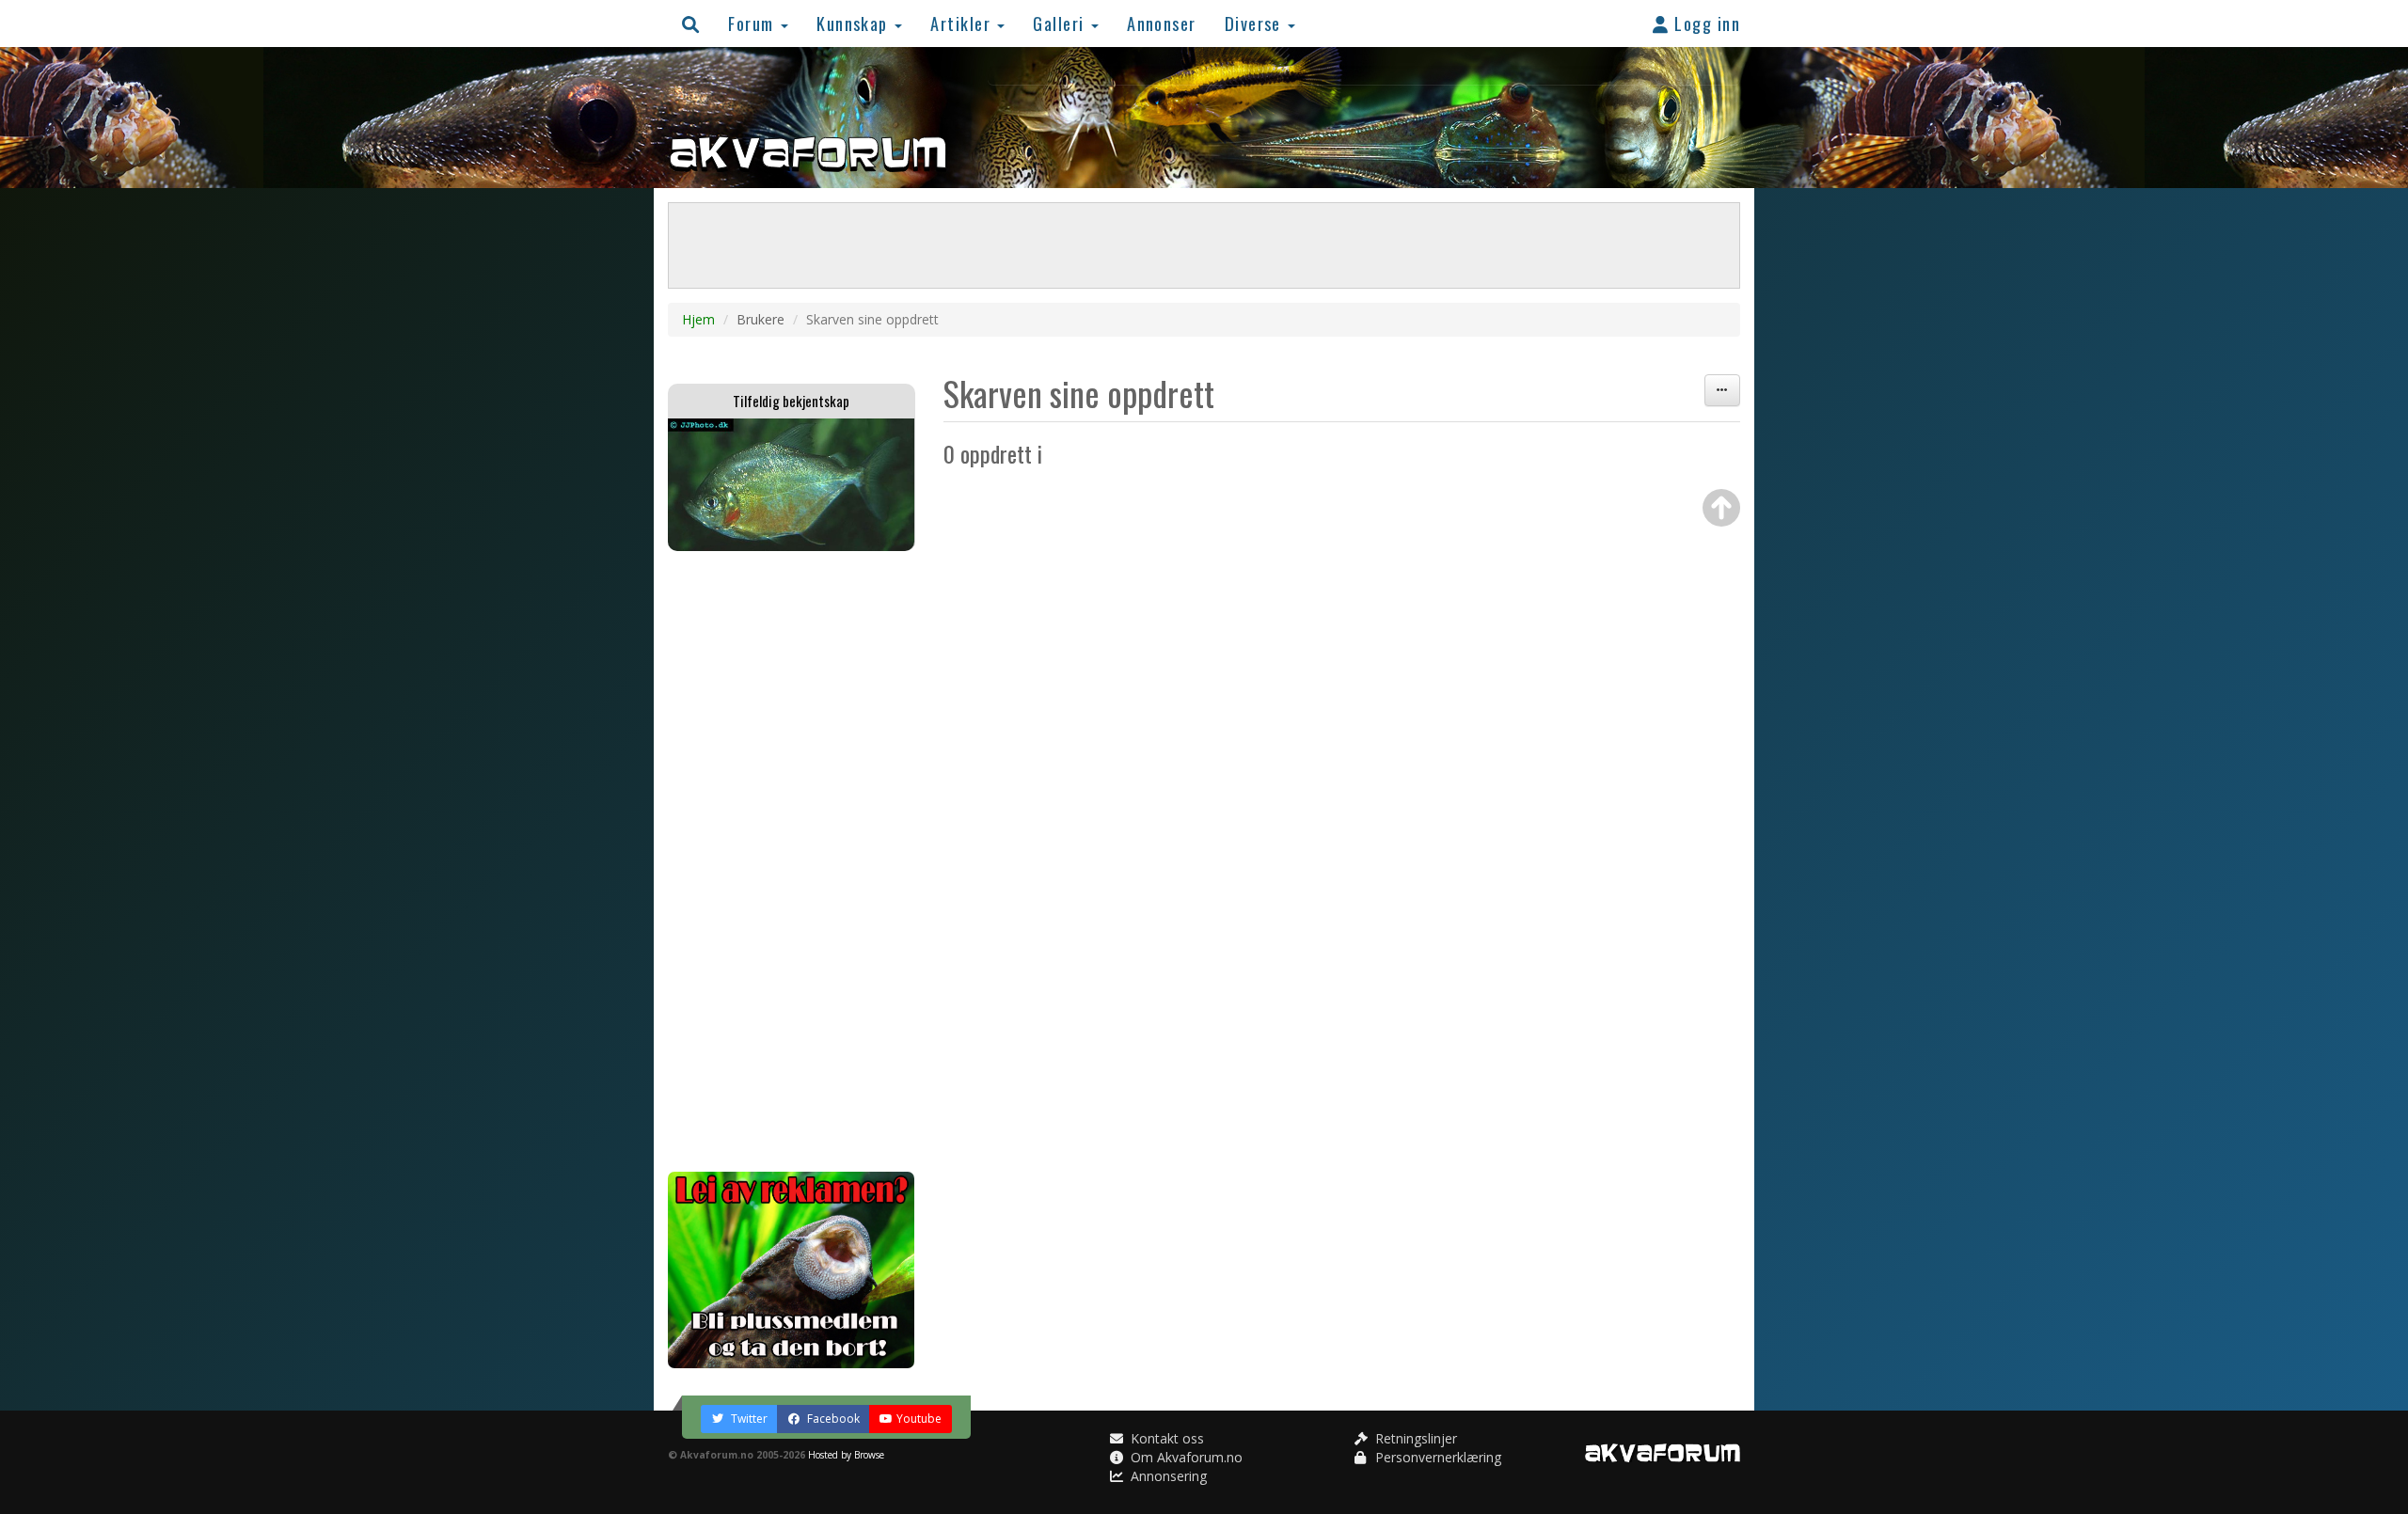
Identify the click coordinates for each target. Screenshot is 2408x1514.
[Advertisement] (792, 861)
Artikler (963, 23)
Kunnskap (855, 23)
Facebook (832, 1419)
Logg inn (1705, 23)
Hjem (698, 319)
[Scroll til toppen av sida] (1721, 508)
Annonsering (1167, 1476)
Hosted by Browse (846, 1455)
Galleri (1061, 23)
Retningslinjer (1414, 1438)
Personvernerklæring (1436, 1457)
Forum (753, 23)
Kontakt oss (1165, 1438)
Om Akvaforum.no (1185, 1457)
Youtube (919, 1419)
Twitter (748, 1419)
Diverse (1256, 23)
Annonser (1162, 23)
